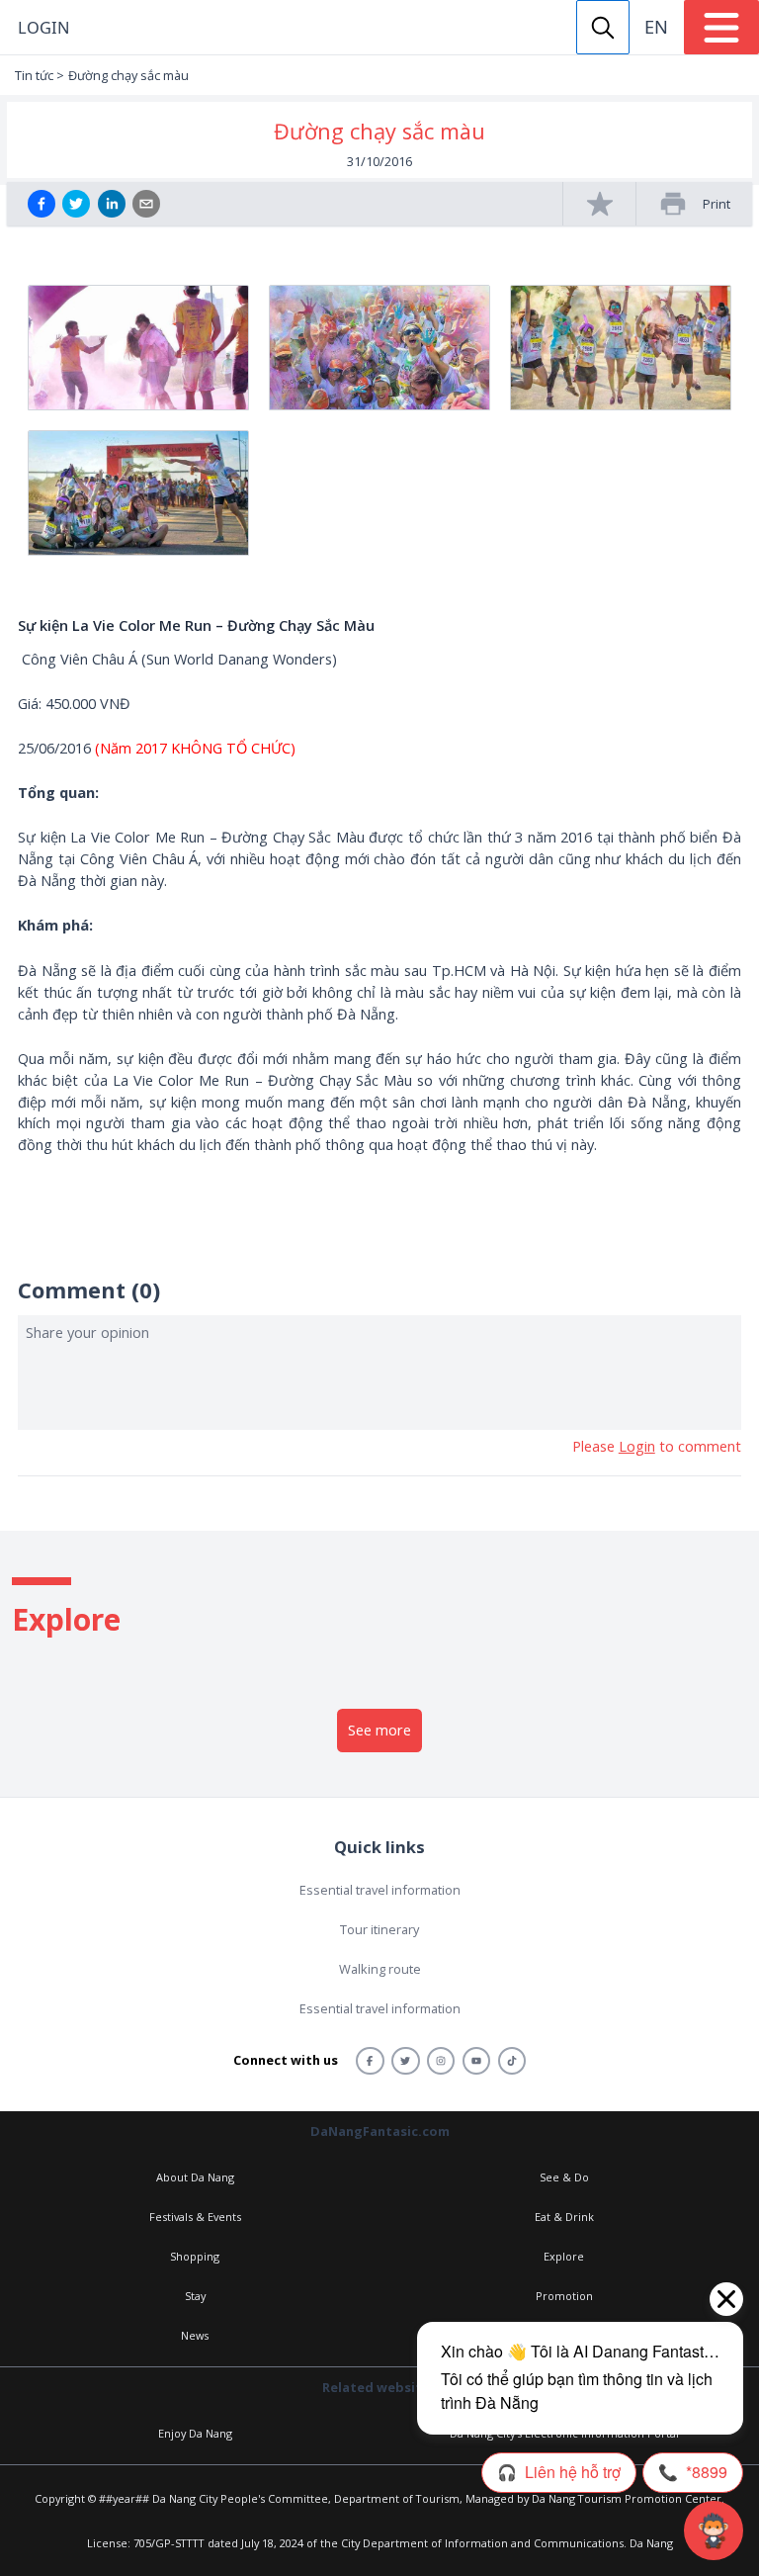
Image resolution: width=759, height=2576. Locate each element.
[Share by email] (146, 204)
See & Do (564, 2177)
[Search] (603, 27)
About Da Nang (195, 2177)
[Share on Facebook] (42, 204)
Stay (195, 2296)
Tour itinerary (379, 1929)
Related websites (379, 2387)
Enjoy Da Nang (195, 2433)
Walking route (380, 1969)
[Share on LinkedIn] (112, 204)
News (195, 2335)
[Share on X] (76, 204)
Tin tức (34, 75)
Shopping (195, 2256)
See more (379, 1730)
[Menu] (721, 27)
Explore (564, 2256)
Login (43, 27)
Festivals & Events (195, 2217)
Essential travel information (380, 1890)
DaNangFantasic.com (380, 2131)
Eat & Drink (564, 2217)
